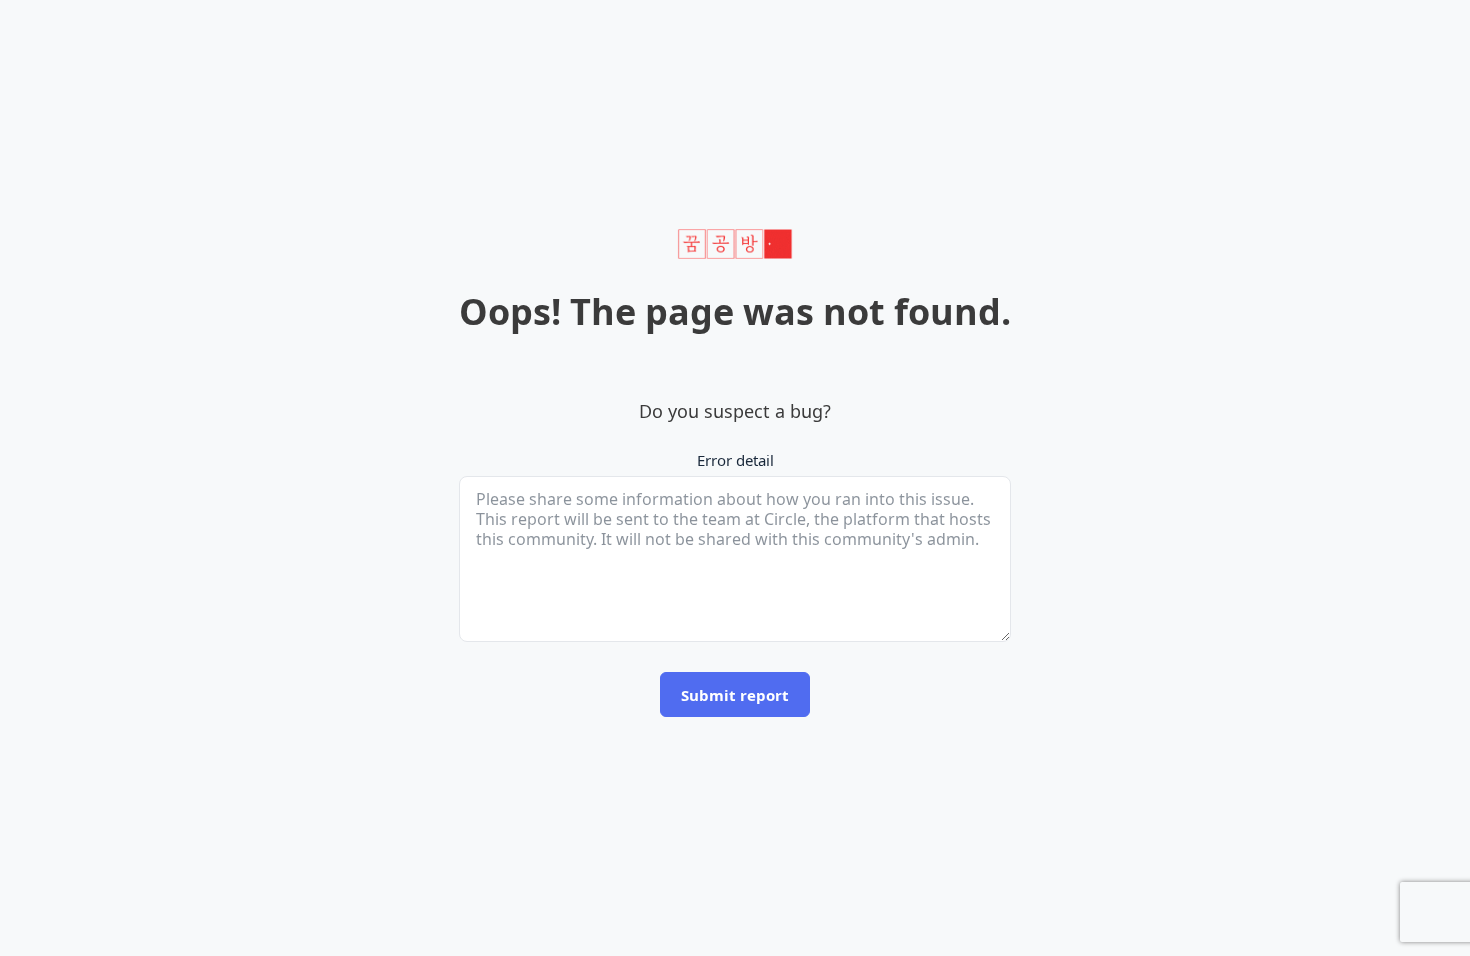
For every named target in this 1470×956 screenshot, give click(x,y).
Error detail (735, 460)
